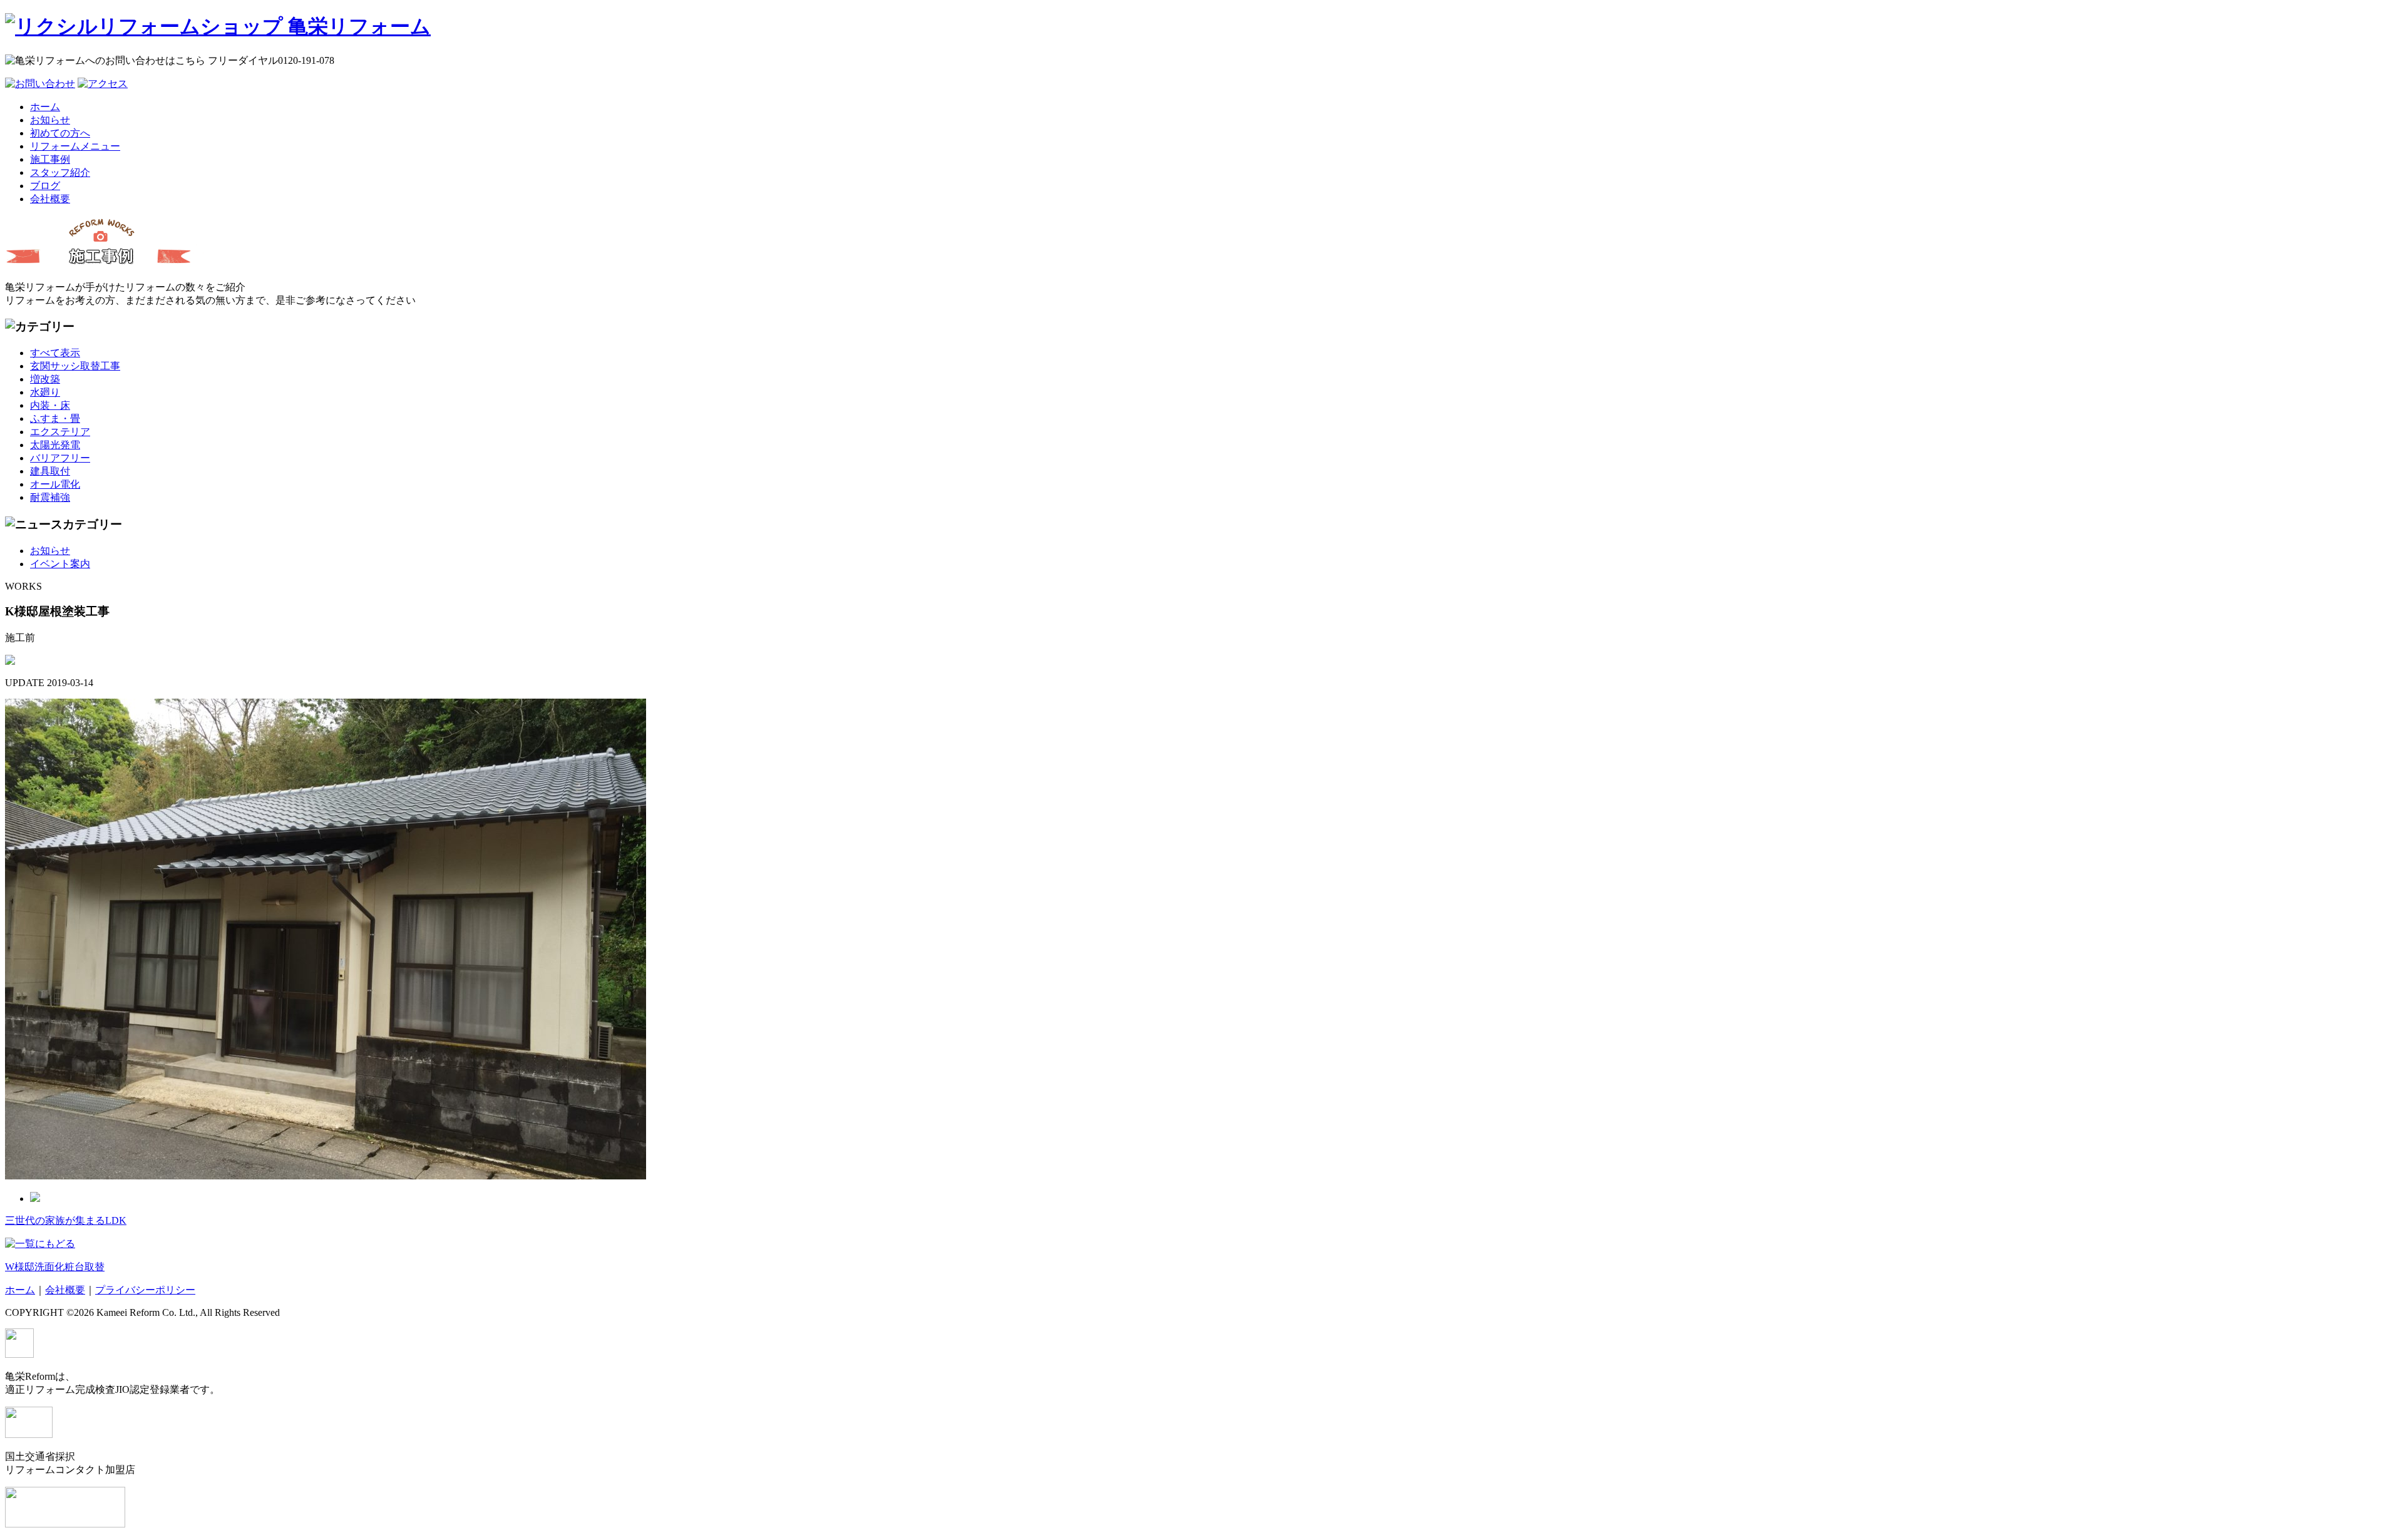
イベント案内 (60, 564)
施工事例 (50, 159)
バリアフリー (60, 458)
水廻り (45, 392)
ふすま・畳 (55, 418)
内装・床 (50, 405)
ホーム (45, 107)
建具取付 (50, 471)
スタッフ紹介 (60, 172)
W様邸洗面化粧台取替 (55, 1267)
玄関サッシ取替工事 (75, 366)
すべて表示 (55, 353)
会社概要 (50, 199)
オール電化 (55, 484)
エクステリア (60, 432)
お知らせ (50, 120)
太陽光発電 (55, 445)
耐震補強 (50, 497)
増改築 (45, 379)
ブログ (45, 186)
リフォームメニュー (75, 146)
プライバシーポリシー (145, 1290)
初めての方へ (60, 133)
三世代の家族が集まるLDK (66, 1220)
